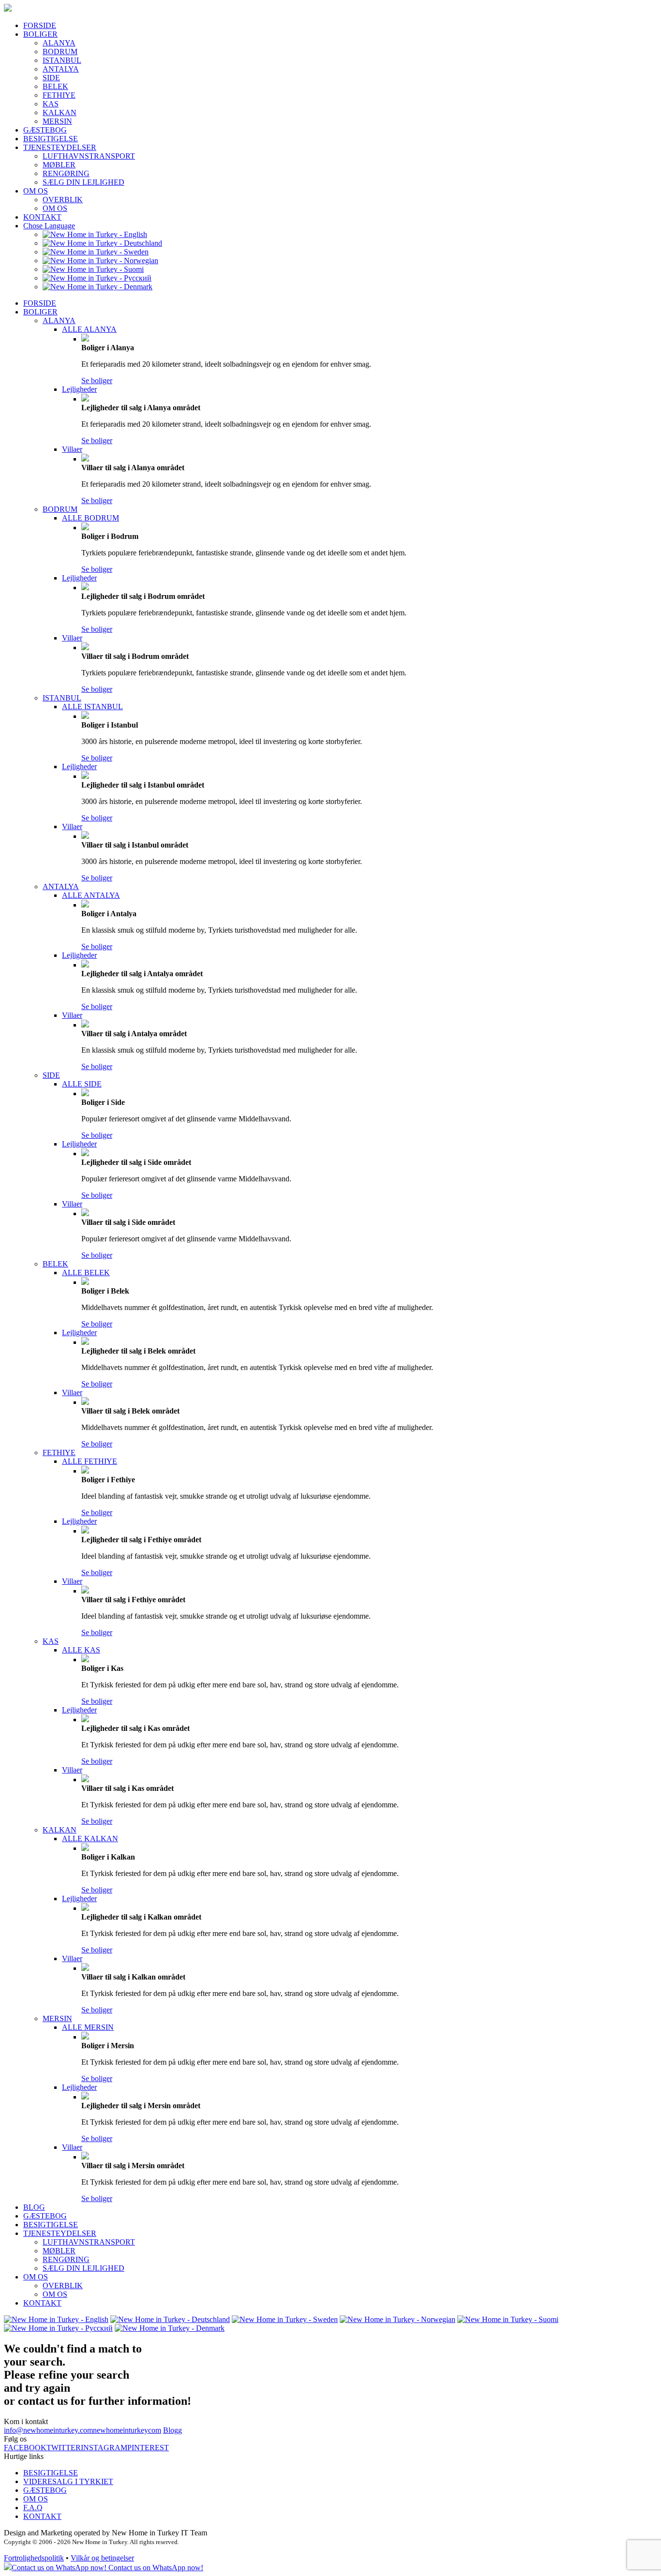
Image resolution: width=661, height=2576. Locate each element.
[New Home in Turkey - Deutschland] (102, 243)
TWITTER (64, 2448)
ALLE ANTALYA (91, 895)
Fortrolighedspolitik (34, 2558)
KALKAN (60, 112)
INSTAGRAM (104, 2448)
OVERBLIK (63, 200)
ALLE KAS (81, 1650)
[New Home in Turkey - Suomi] (93, 269)
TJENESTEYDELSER (60, 147)
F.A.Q (33, 2508)
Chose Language (49, 226)
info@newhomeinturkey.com (48, 2430)
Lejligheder (79, 389)
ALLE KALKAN (90, 1839)
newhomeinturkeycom (127, 2430)
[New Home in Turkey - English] (95, 234)
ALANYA (59, 43)
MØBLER (59, 165)
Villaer (72, 449)
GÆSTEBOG (45, 130)
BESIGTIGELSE (51, 139)
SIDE (51, 78)
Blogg (173, 2430)
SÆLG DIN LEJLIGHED (83, 182)
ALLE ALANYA (89, 329)
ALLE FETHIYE (90, 1461)
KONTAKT (42, 217)
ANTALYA (61, 69)
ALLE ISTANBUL (92, 707)
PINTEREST (148, 2448)
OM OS (36, 191)
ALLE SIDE (82, 1084)
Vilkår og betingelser (102, 2558)
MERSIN (57, 121)
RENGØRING (66, 173)
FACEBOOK (25, 2448)
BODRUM (60, 52)
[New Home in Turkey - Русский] (97, 278)
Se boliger (97, 380)
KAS (51, 104)
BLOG (34, 2207)
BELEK (55, 86)
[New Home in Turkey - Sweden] (96, 252)
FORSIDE (40, 25)
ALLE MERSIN (88, 2027)
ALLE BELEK (86, 1273)
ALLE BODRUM (90, 518)
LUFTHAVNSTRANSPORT (89, 156)
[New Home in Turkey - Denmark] (98, 287)
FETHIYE (59, 95)
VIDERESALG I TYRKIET (68, 2481)
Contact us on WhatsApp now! (155, 2568)
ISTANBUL (62, 60)
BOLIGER (40, 34)
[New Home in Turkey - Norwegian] (100, 261)
